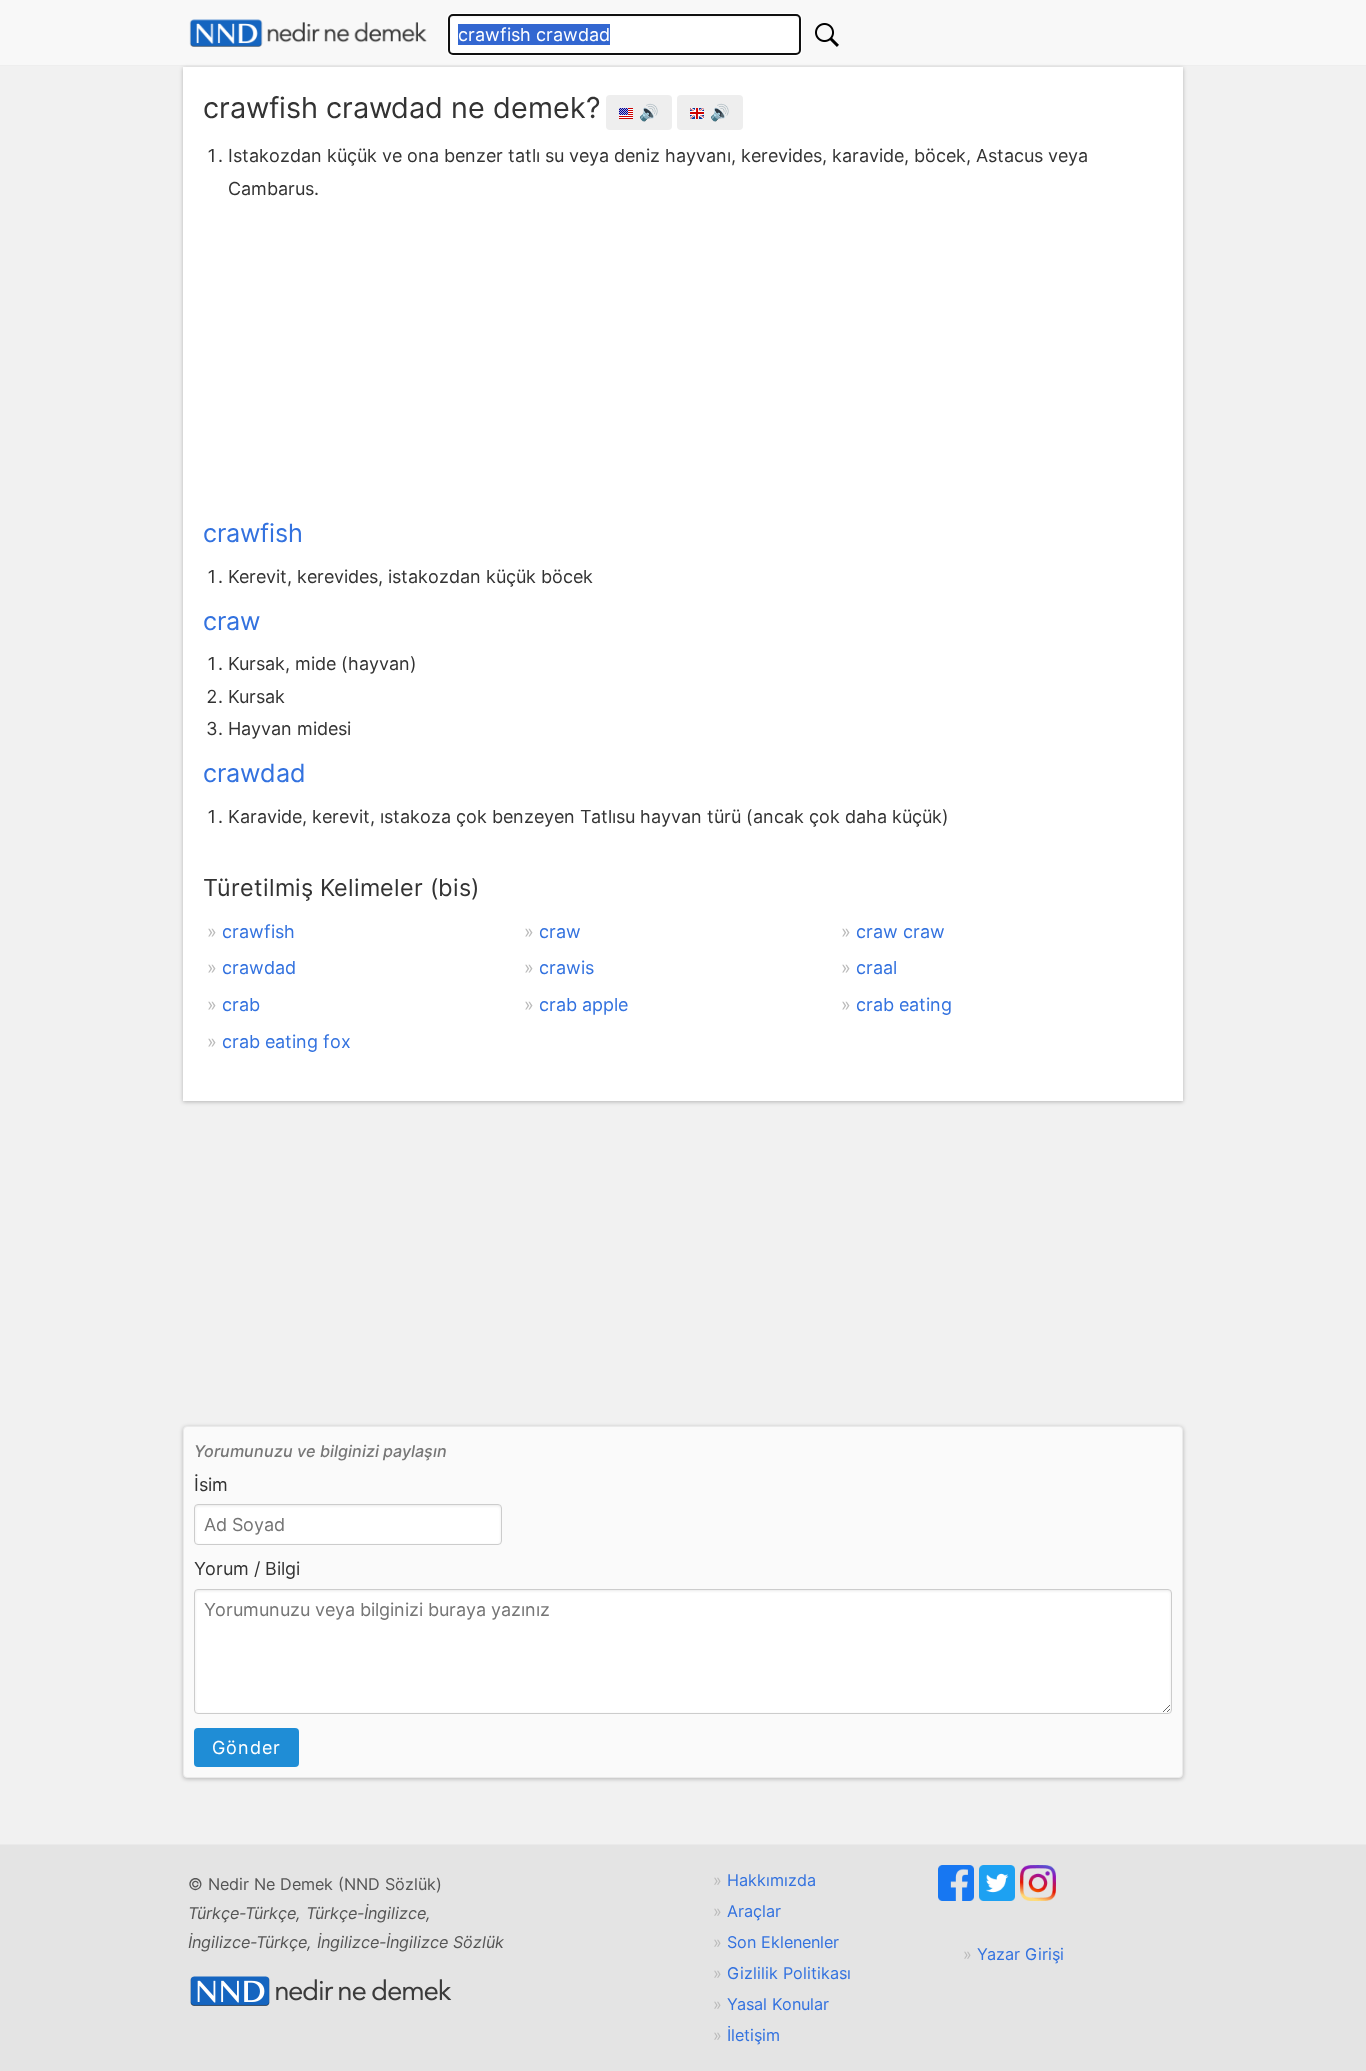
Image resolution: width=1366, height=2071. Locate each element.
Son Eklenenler (783, 1942)
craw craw (900, 931)
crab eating (904, 1004)
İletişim (753, 2035)
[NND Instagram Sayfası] (1038, 1895)
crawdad (254, 773)
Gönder (246, 1747)
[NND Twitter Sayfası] (999, 1895)
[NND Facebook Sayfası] (958, 1895)
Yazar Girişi (1020, 1954)
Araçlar (754, 1911)
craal (876, 967)
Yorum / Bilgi (247, 1568)
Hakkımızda (771, 1880)
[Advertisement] (683, 355)
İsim (211, 1484)
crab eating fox (286, 1041)
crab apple (583, 1004)
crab (241, 1004)
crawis (566, 967)
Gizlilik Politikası (789, 1973)
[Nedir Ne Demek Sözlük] (308, 33)
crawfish (253, 533)
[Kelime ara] (827, 34)
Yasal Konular (778, 2004)
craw (231, 621)
